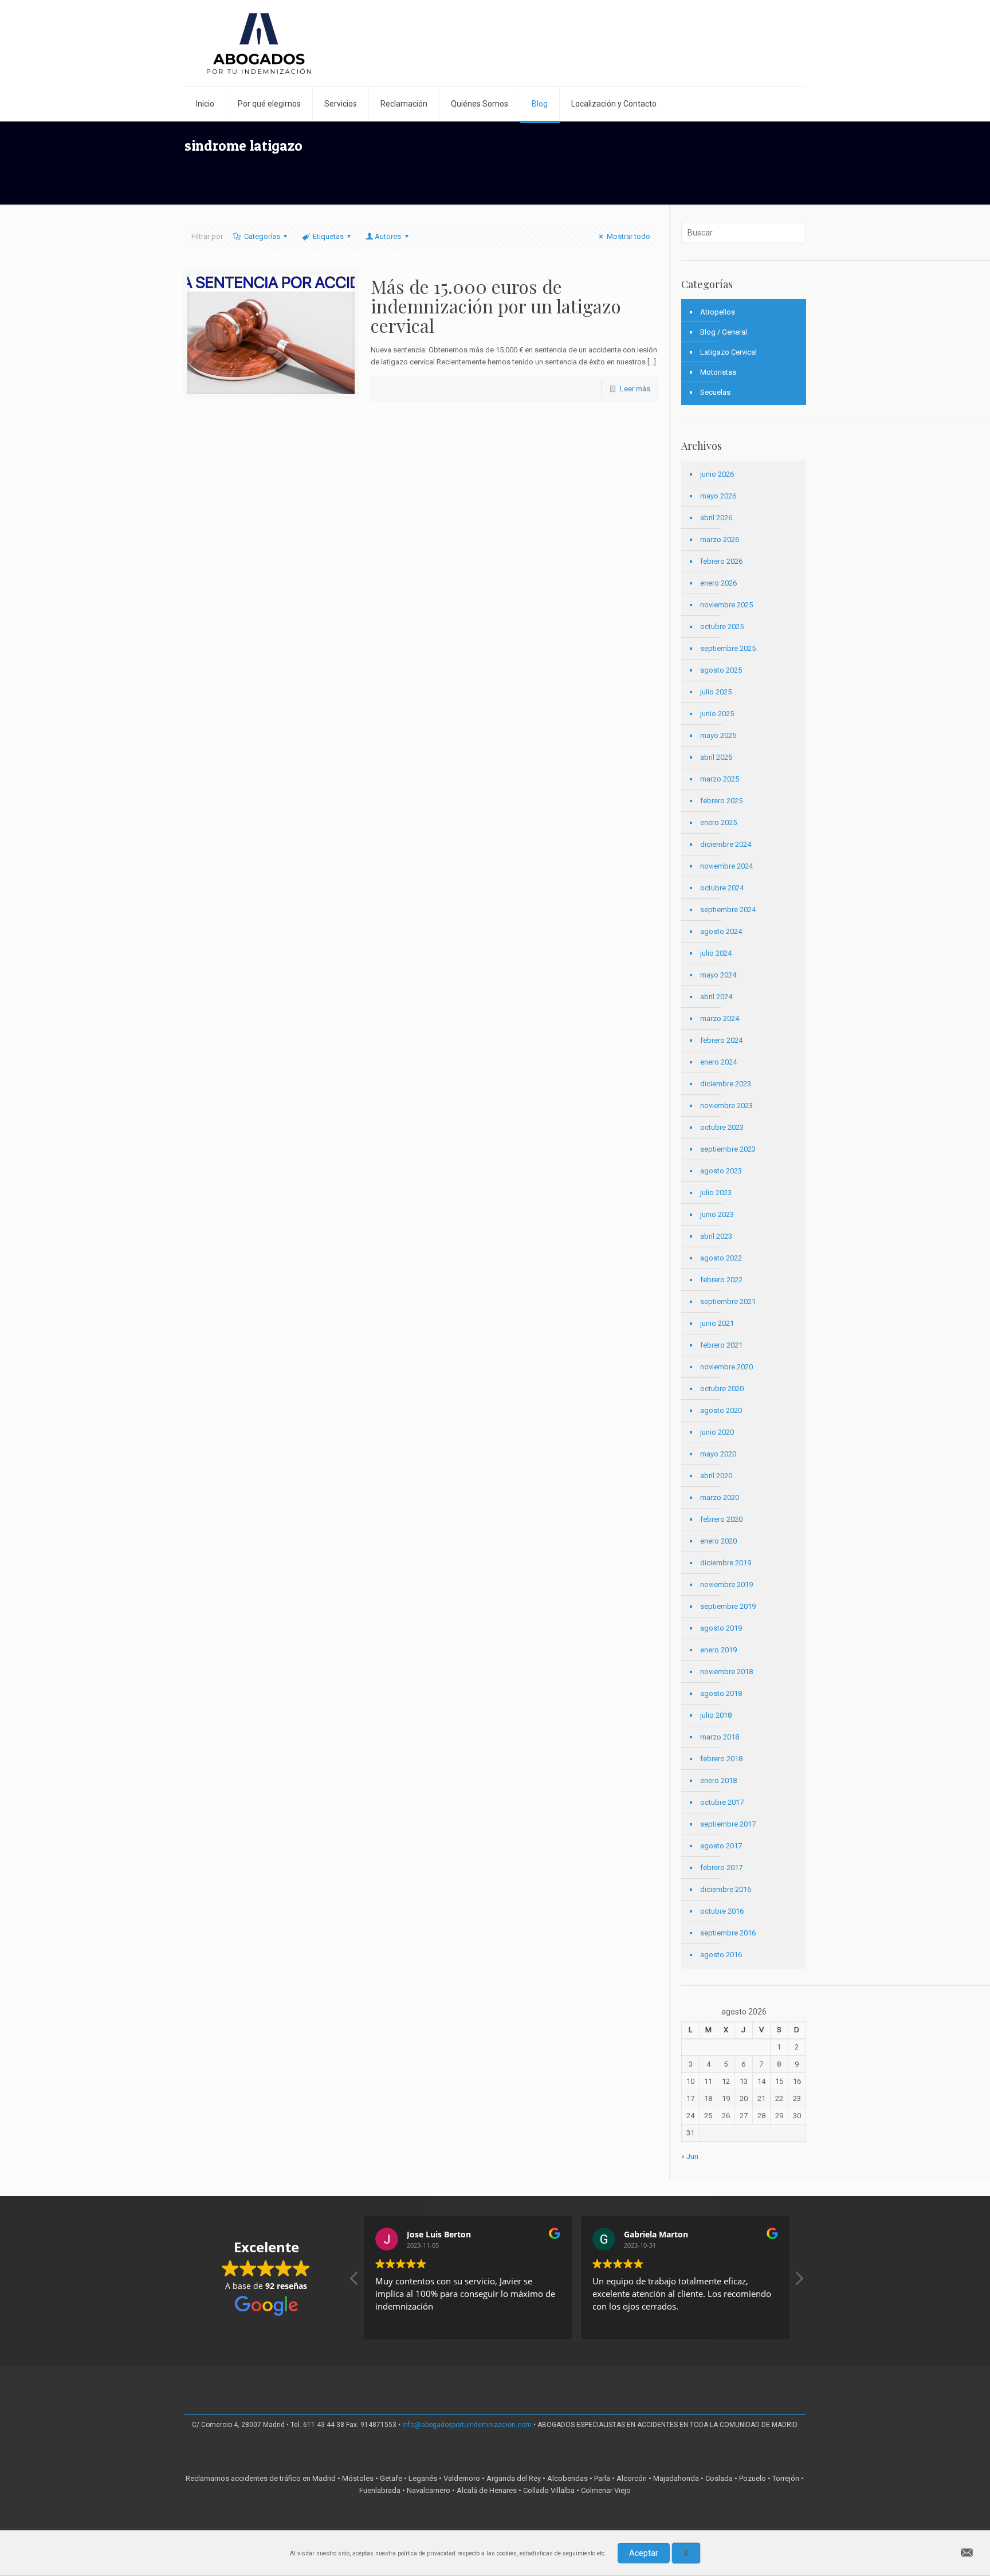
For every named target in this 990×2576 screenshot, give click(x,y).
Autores (388, 236)
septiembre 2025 (728, 648)
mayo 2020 (718, 1454)
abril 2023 (716, 1236)
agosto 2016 (721, 1955)
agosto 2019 (721, 1628)
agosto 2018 (721, 1693)
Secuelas (715, 392)
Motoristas (718, 372)
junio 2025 (717, 714)
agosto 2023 (721, 1171)
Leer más (635, 389)
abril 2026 (716, 518)
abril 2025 (716, 757)
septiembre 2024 (728, 910)
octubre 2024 (722, 888)
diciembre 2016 (726, 1889)
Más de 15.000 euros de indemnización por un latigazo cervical (496, 306)
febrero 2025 (721, 801)
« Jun (690, 2156)
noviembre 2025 (726, 605)
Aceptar (644, 2553)
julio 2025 (716, 692)
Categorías (262, 236)
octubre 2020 (722, 1389)
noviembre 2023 (726, 1106)
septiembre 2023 (728, 1149)
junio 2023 (717, 1214)
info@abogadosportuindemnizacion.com (467, 2425)
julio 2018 (716, 1715)
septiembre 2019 (728, 1606)
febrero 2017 (721, 1868)
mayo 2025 (718, 735)
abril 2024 (716, 997)
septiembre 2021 (728, 1301)
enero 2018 (718, 1780)
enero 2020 (718, 1541)
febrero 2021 (721, 1345)
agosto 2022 (721, 1258)
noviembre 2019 (726, 1585)
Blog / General (724, 332)
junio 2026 (717, 474)
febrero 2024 (721, 1040)
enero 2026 (718, 583)
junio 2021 (717, 1323)
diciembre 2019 (726, 1563)
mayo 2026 (718, 496)
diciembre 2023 (726, 1084)
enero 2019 (718, 1650)
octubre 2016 (722, 1911)
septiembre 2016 (728, 1933)
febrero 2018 (721, 1759)
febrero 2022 (721, 1280)
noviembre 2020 (726, 1367)
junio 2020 (717, 1432)
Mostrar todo (628, 236)
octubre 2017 (722, 1802)
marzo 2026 (720, 539)
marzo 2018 (720, 1737)
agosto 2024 (721, 931)
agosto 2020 (721, 1410)
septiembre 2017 (728, 1824)
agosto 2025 (721, 670)
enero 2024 (718, 1062)
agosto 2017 (721, 1846)
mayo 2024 (718, 975)
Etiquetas (328, 236)
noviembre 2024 (726, 866)
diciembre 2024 (726, 844)
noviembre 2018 (726, 1672)
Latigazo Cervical (728, 352)
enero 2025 (718, 822)
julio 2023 (716, 1193)
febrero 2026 (721, 561)
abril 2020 (716, 1476)
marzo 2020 (720, 1497)
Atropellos (718, 312)
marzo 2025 (720, 779)
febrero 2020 (721, 1519)
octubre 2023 (722, 1127)
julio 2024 (716, 953)
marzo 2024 (720, 1018)
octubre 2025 (722, 627)
